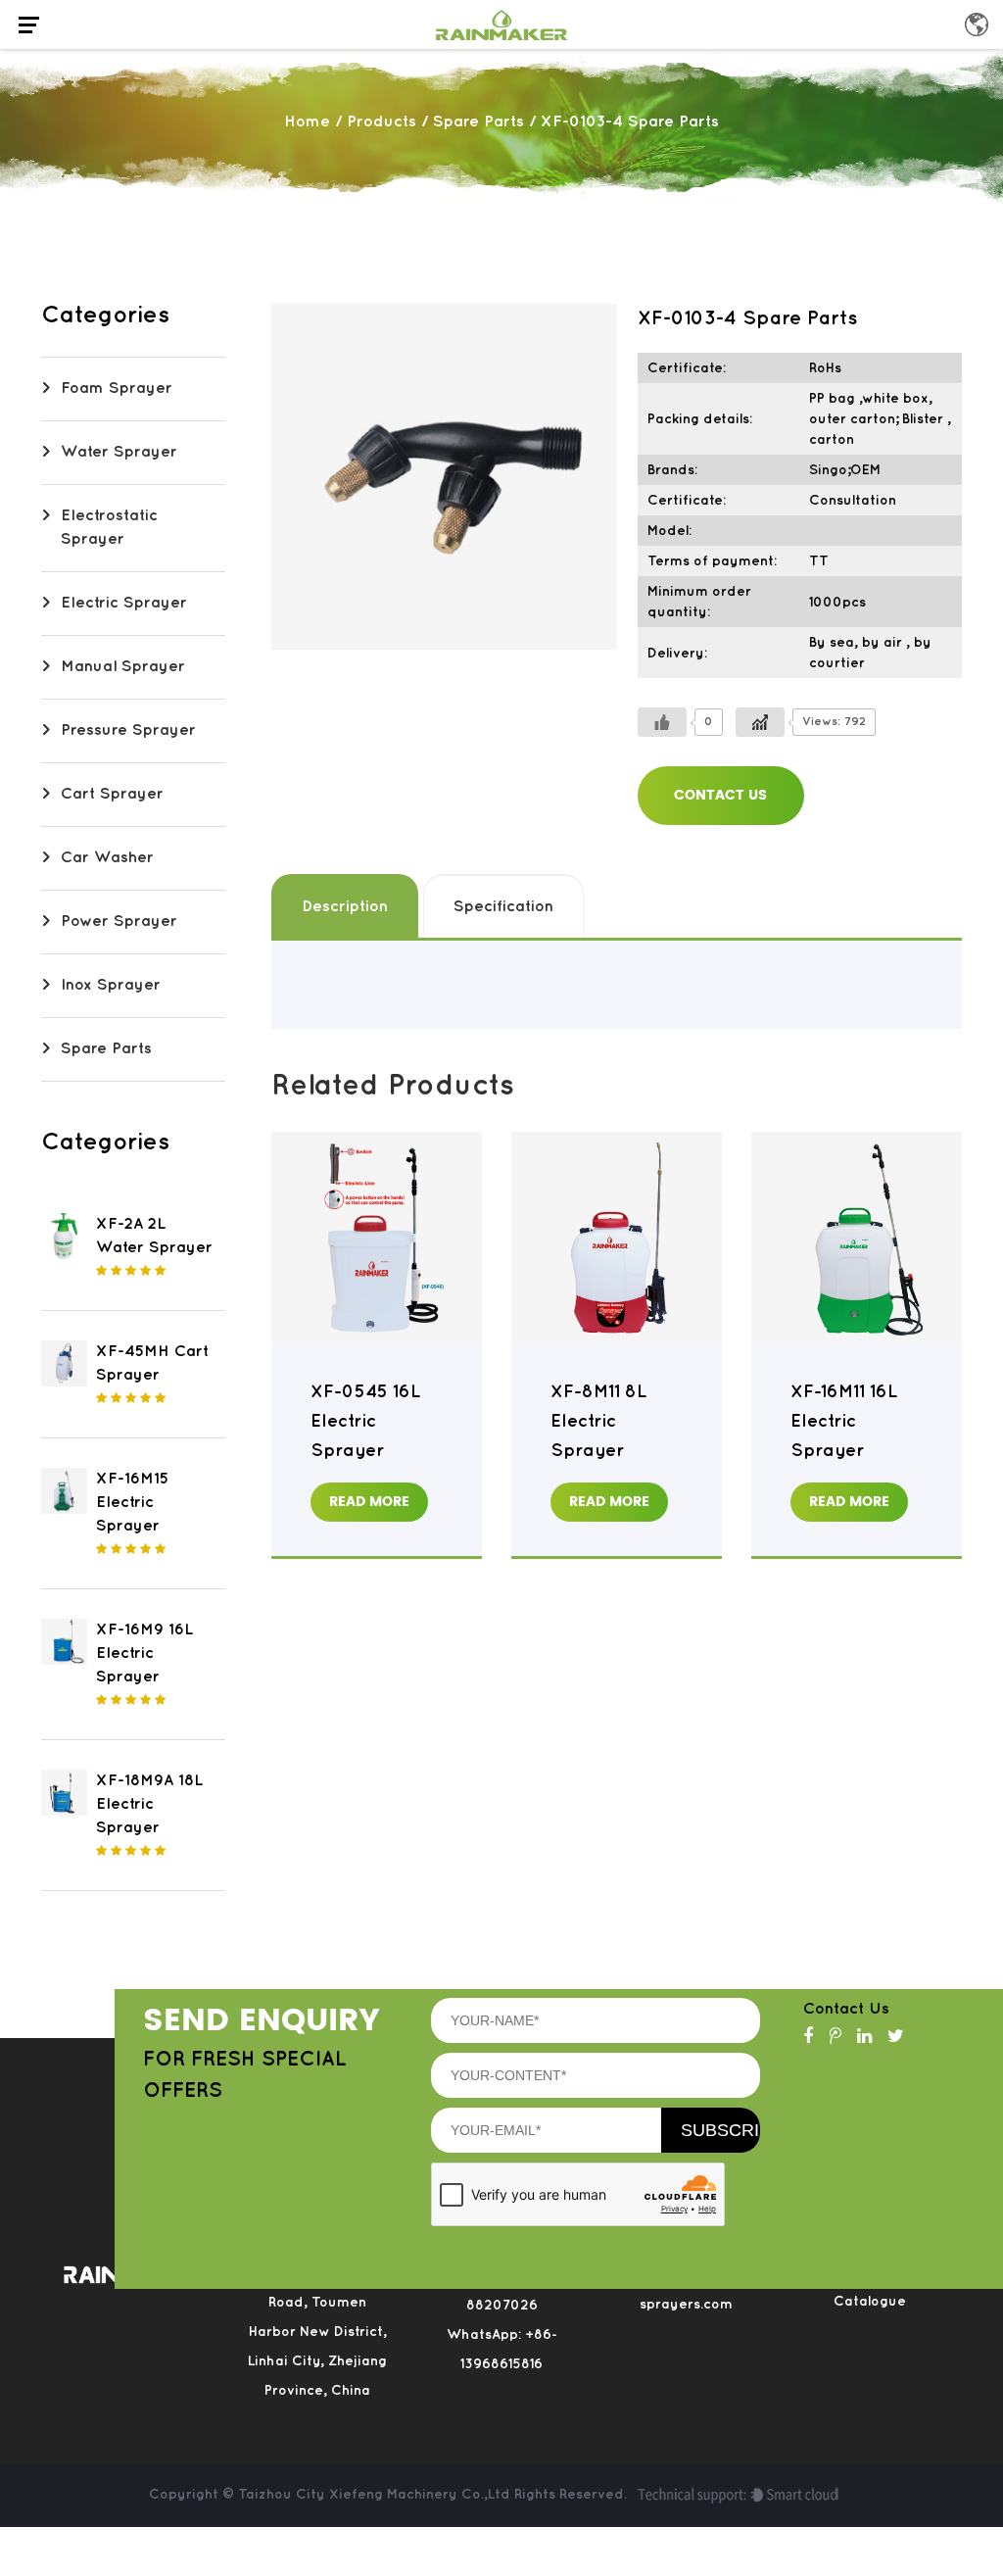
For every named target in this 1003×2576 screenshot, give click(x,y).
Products (382, 122)
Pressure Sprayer (128, 730)
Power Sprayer (119, 922)
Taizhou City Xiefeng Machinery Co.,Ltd (376, 2494)
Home (307, 122)
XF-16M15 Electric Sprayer (132, 1503)
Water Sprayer (119, 452)
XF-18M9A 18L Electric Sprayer (149, 1804)
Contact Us (720, 795)
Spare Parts (478, 122)
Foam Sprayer (117, 389)
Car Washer (107, 858)
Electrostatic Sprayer (109, 528)
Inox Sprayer (111, 985)
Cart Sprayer (112, 794)
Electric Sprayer (124, 603)
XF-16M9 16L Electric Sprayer (144, 1653)
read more (369, 1502)
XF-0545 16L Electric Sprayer (365, 1422)
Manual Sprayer (123, 667)
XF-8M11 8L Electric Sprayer (598, 1422)
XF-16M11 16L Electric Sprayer (844, 1422)
